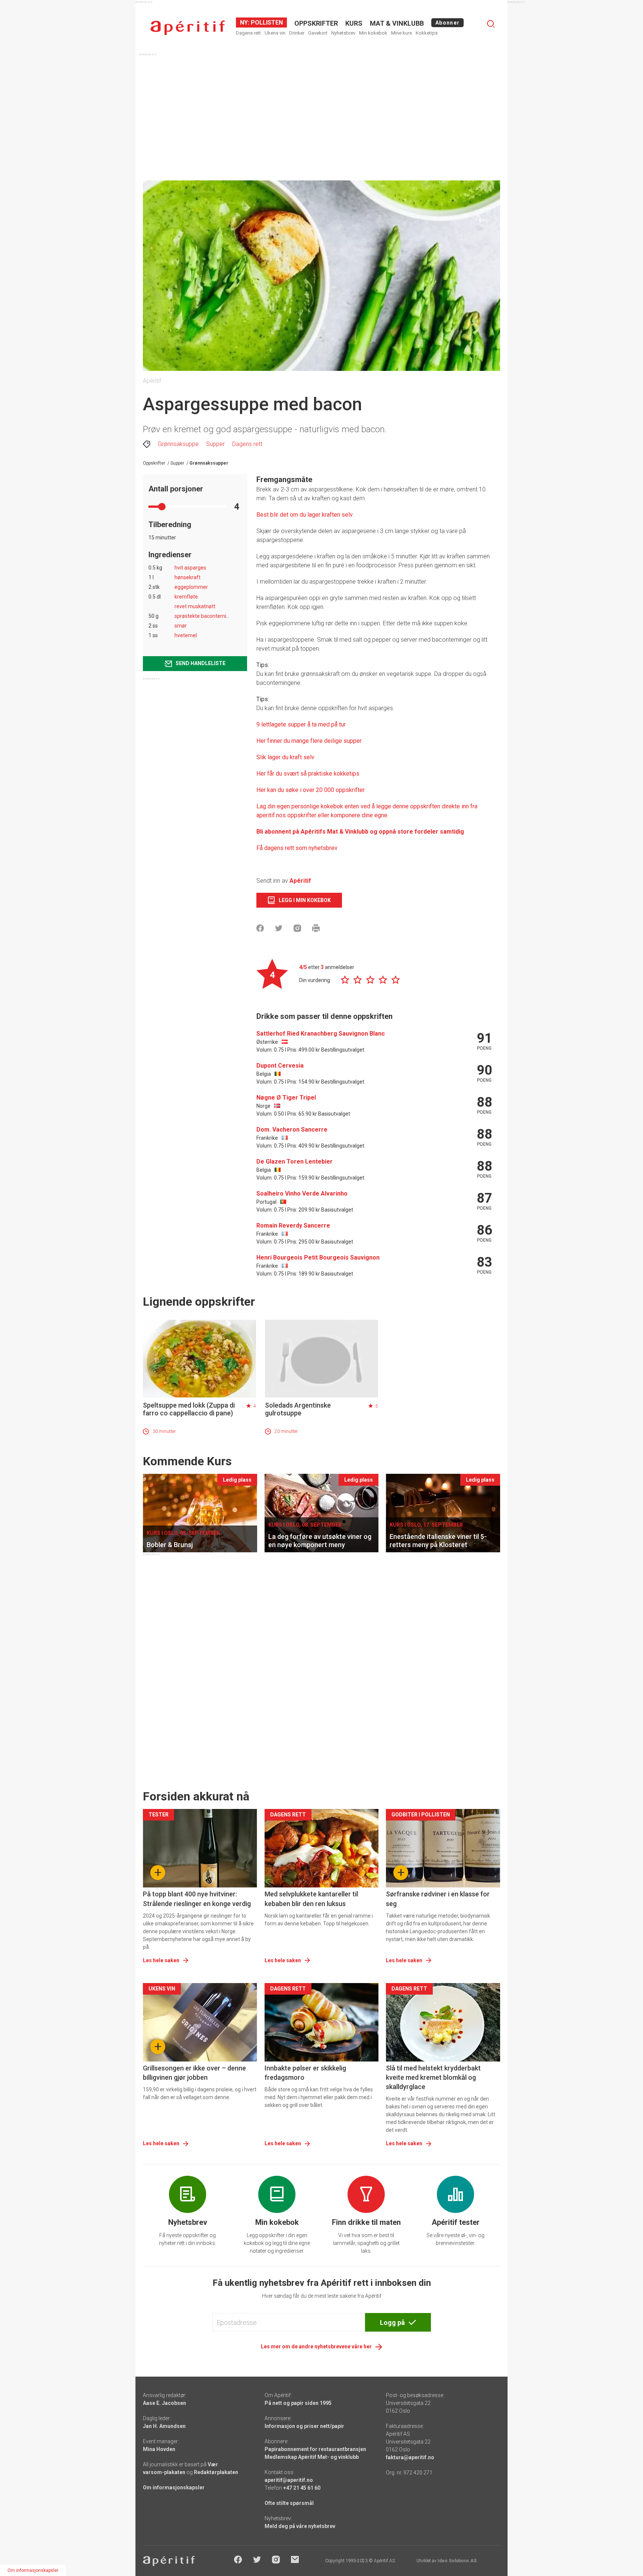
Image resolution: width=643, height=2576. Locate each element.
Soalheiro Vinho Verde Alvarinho (302, 1194)
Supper (215, 444)
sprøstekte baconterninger (206, 616)
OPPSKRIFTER (316, 23)
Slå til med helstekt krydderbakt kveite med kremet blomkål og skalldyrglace (433, 2077)
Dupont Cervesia (280, 1066)
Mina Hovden (159, 2449)
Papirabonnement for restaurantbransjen (315, 2449)
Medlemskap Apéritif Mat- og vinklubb (312, 2457)
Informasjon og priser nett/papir (304, 2426)
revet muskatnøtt (195, 606)
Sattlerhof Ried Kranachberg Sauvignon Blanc (321, 1034)
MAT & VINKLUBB (397, 23)
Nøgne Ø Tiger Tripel (286, 1098)
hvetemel (186, 635)
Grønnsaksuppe (178, 444)
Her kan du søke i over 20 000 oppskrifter (311, 790)
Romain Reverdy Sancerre (293, 1226)
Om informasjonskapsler (174, 2487)
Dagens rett (248, 33)
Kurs (354, 23)
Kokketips (427, 33)
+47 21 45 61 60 (302, 2488)
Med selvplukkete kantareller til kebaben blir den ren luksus (311, 1899)
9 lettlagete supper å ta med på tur (301, 724)
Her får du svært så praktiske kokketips (308, 774)
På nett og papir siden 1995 (298, 2403)
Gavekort (318, 33)
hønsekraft (188, 577)
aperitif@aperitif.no (289, 2480)
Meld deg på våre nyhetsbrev (300, 2526)
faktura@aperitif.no (410, 2457)
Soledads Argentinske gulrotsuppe (298, 1409)
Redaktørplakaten (216, 2472)
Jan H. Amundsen (164, 2426)
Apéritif (300, 881)
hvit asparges (190, 568)
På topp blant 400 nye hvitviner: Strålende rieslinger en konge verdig (197, 1899)
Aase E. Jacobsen (164, 2403)
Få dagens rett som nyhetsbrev (297, 848)
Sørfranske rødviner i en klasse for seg (438, 1899)
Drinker (297, 33)
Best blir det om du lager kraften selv (305, 515)
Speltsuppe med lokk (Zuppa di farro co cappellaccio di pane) (189, 1409)
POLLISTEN (266, 23)
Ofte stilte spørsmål (289, 2503)
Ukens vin (275, 33)
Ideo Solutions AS (457, 2561)
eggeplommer (191, 587)
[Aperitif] (188, 28)
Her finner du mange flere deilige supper (309, 741)
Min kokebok (373, 33)
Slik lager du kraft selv (285, 757)
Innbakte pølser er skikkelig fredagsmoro (305, 2073)
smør (181, 626)
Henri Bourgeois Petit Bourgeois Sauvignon (318, 1257)
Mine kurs (402, 33)
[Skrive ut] (316, 928)
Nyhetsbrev (343, 33)
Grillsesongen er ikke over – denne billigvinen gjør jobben (194, 2073)
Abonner (447, 23)
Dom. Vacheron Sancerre (292, 1130)
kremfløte (186, 597)
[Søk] (491, 24)
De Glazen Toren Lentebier (295, 1162)
